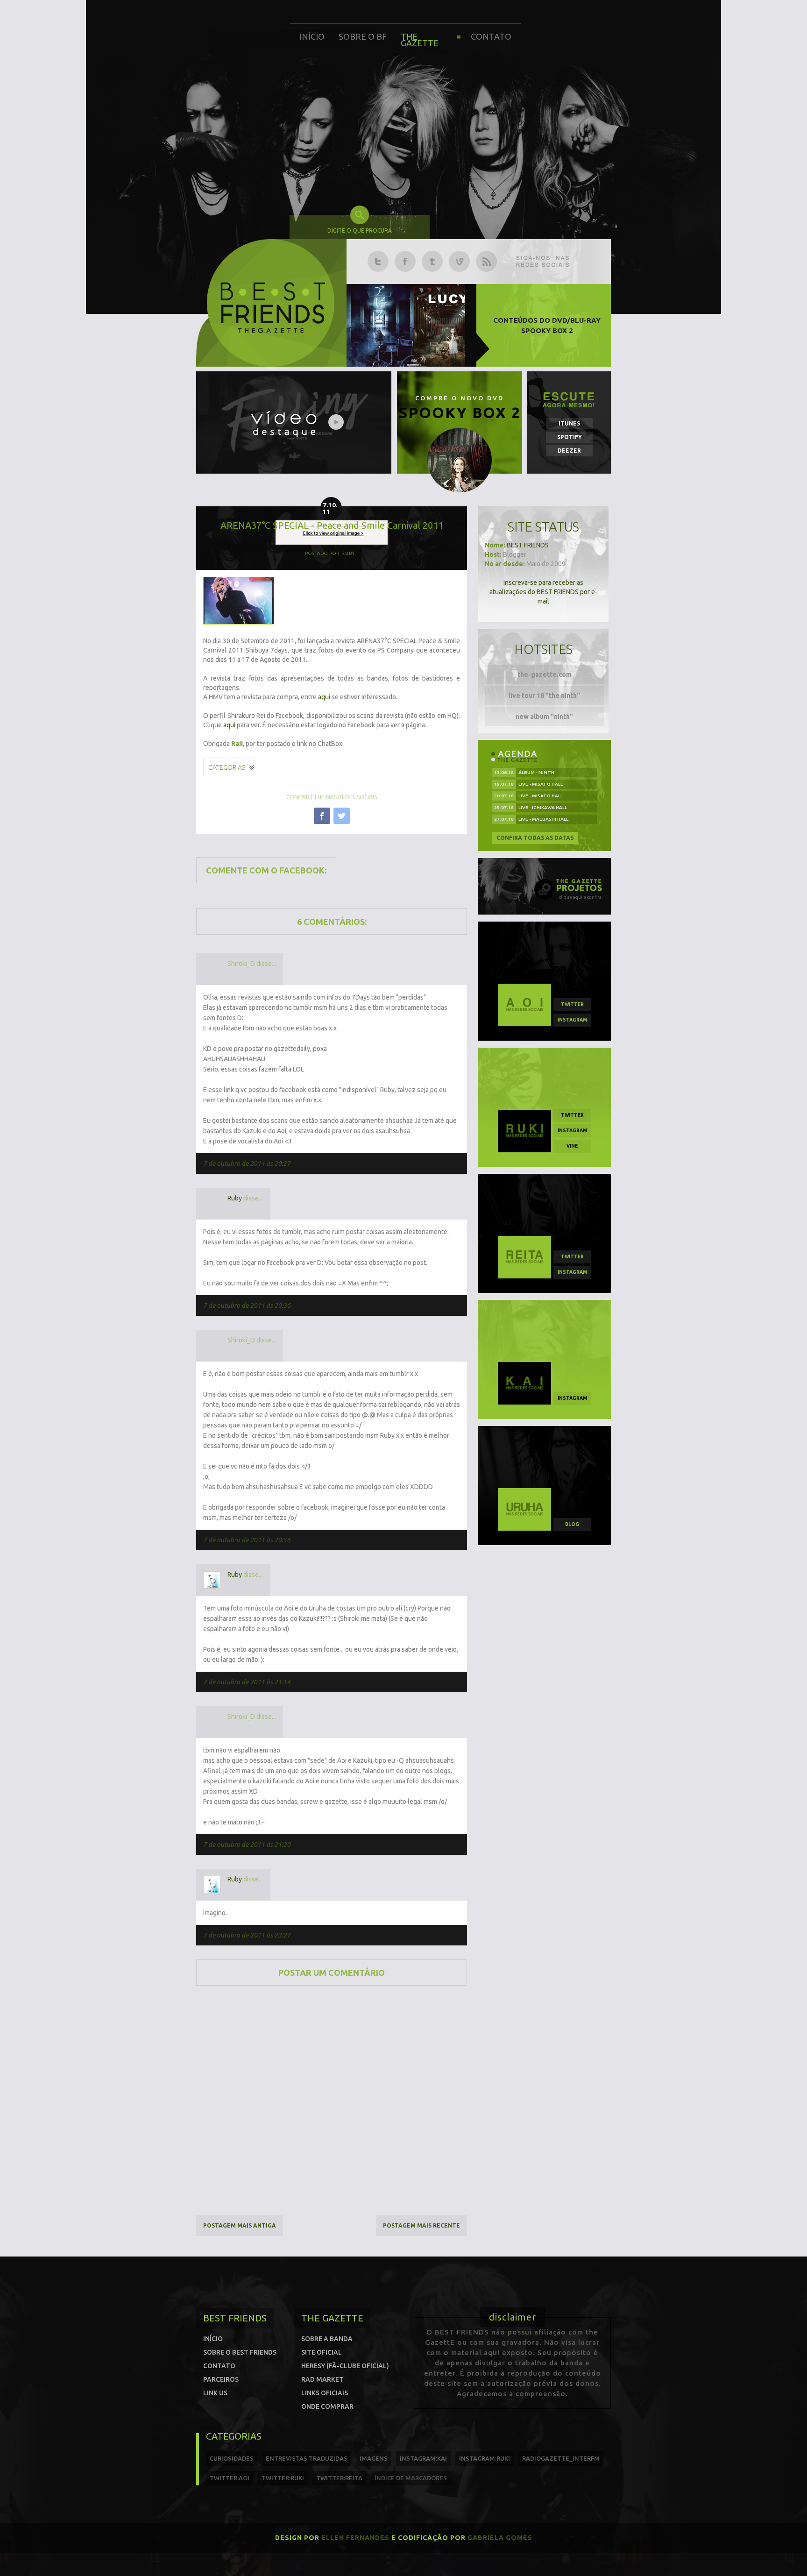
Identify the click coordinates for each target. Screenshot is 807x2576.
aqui (324, 697)
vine (572, 1146)
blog (572, 1524)
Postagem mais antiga (240, 2225)
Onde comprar (327, 2406)
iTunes (569, 423)
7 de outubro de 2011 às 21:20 (247, 1845)
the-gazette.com (545, 674)
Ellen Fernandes (355, 2538)
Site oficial (322, 2352)
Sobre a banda (327, 2339)
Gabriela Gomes (500, 2538)
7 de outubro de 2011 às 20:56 (247, 1540)
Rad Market (322, 2379)
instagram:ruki (485, 2458)
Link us (215, 2393)
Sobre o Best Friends (240, 2352)
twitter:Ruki (283, 2478)
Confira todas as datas (535, 838)
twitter (572, 1004)
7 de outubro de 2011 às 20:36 (247, 1306)
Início (312, 36)
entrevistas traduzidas (307, 2458)
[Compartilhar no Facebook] (322, 816)
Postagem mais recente (421, 2225)
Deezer (569, 451)
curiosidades (232, 2458)
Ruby (235, 1198)
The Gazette (420, 40)
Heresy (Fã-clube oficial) (345, 2366)
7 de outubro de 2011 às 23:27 (247, 1935)
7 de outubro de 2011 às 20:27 (247, 1164)
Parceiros (221, 2379)
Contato (491, 36)
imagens (374, 2458)
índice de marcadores (411, 2478)
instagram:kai (423, 2458)
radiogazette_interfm (561, 2458)
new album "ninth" (544, 717)
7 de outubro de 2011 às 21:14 (247, 1682)
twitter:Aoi (230, 2478)
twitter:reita (339, 2478)
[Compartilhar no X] (342, 816)
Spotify (570, 437)
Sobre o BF (363, 36)
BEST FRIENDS (528, 545)
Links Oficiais (325, 2393)
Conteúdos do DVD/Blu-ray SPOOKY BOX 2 (547, 325)
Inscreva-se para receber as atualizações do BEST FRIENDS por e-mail (543, 592)
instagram (572, 1020)
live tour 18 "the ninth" (544, 695)
